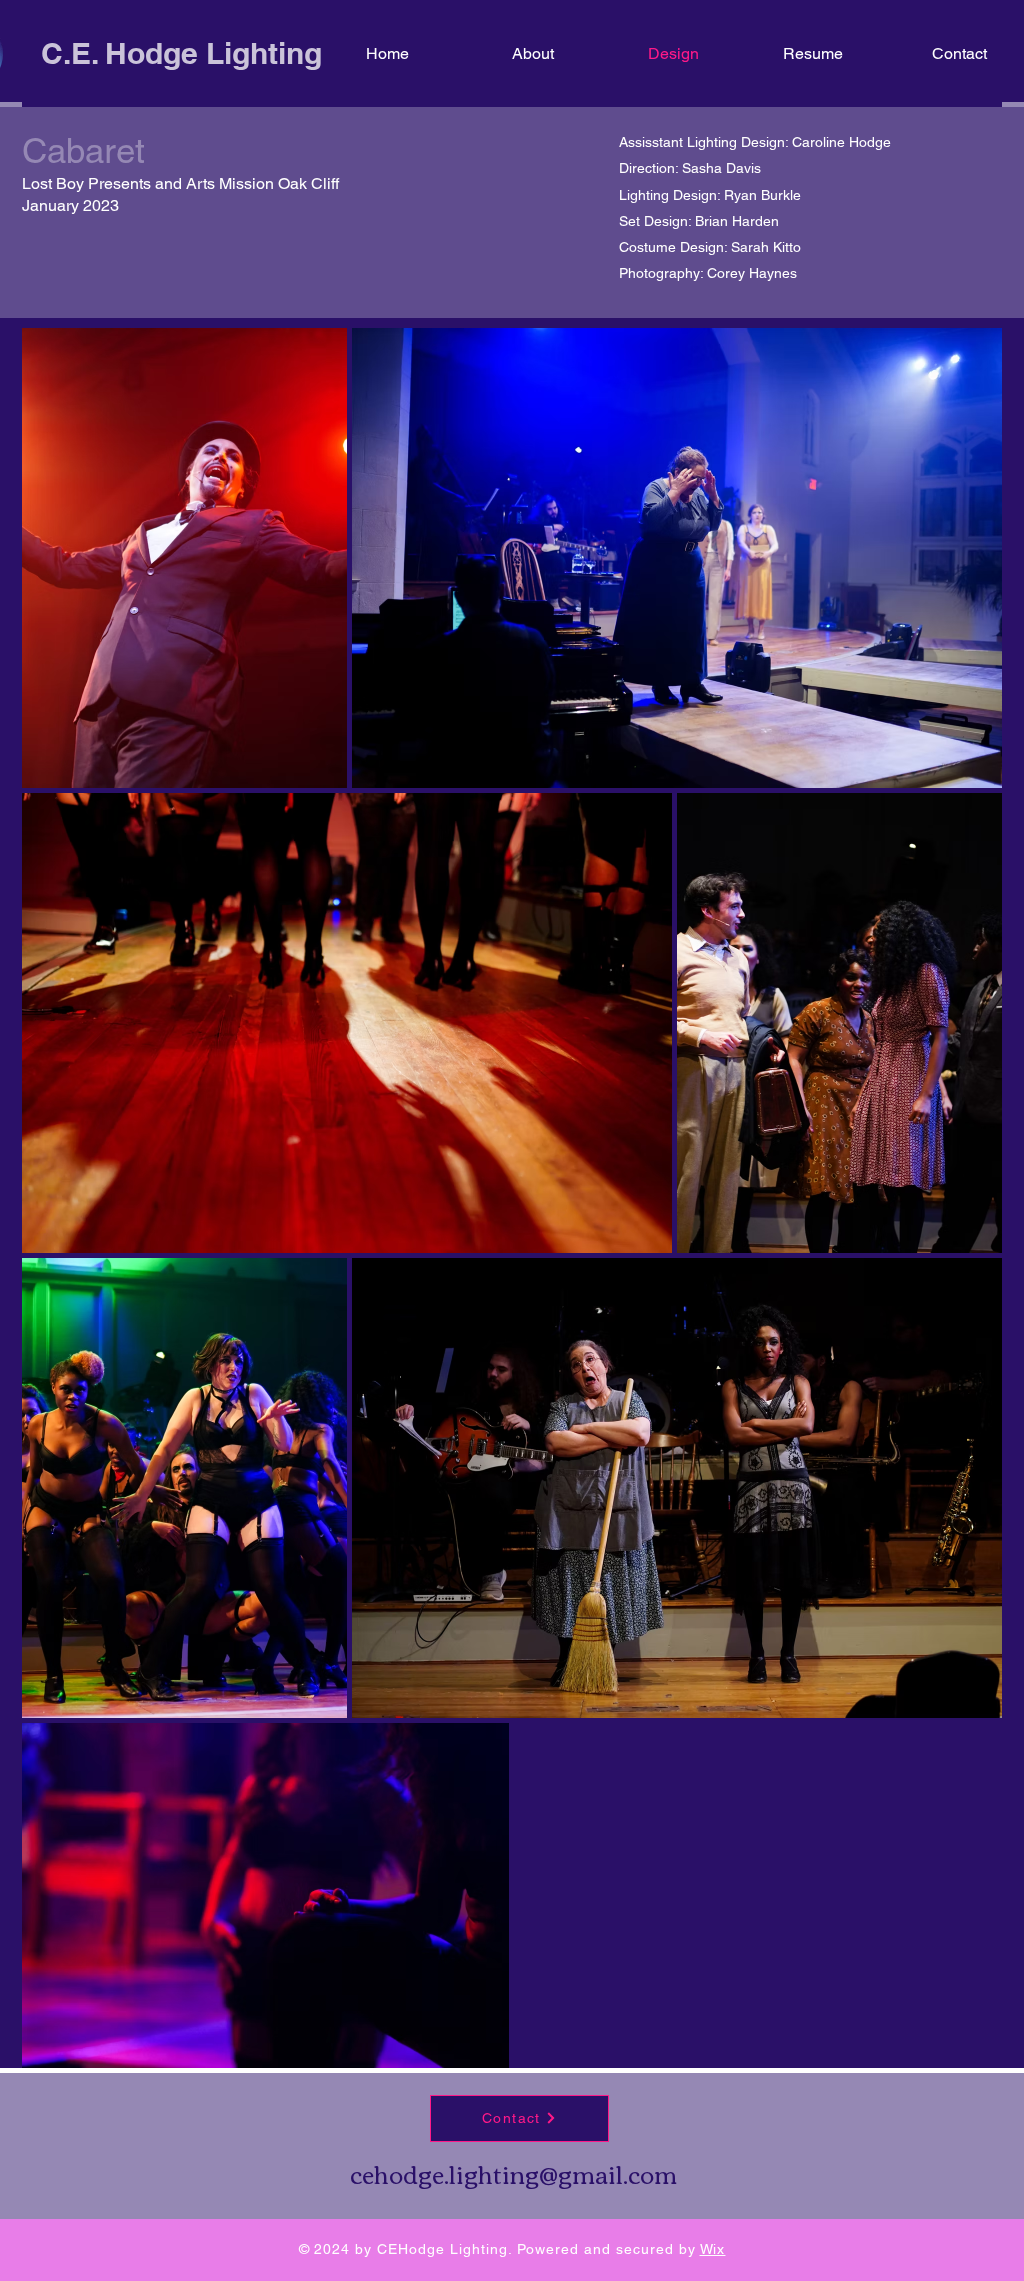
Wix (713, 2249)
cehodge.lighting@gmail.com (513, 2173)
